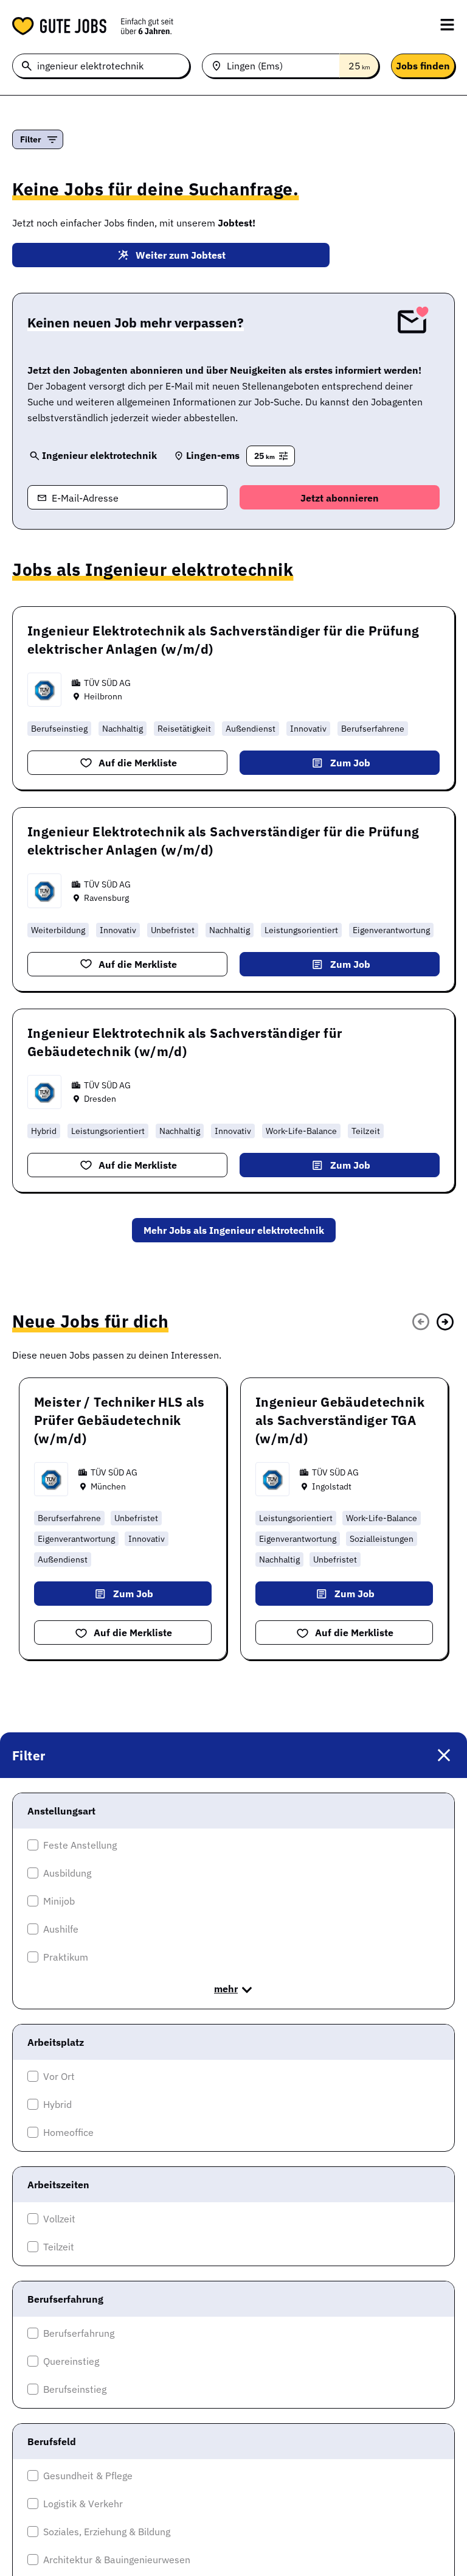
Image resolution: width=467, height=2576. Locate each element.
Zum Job (350, 763)
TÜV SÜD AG (107, 683)
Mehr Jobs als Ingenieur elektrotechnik (234, 1230)
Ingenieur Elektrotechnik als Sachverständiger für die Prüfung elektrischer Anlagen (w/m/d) (223, 640)
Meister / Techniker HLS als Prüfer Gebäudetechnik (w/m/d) (119, 1420)
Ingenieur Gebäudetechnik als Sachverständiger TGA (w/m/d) (340, 1420)
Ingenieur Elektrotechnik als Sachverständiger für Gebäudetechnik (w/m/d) (185, 1042)
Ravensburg (106, 898)
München (108, 1486)
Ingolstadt (332, 1486)
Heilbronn (103, 696)
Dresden (100, 1099)
